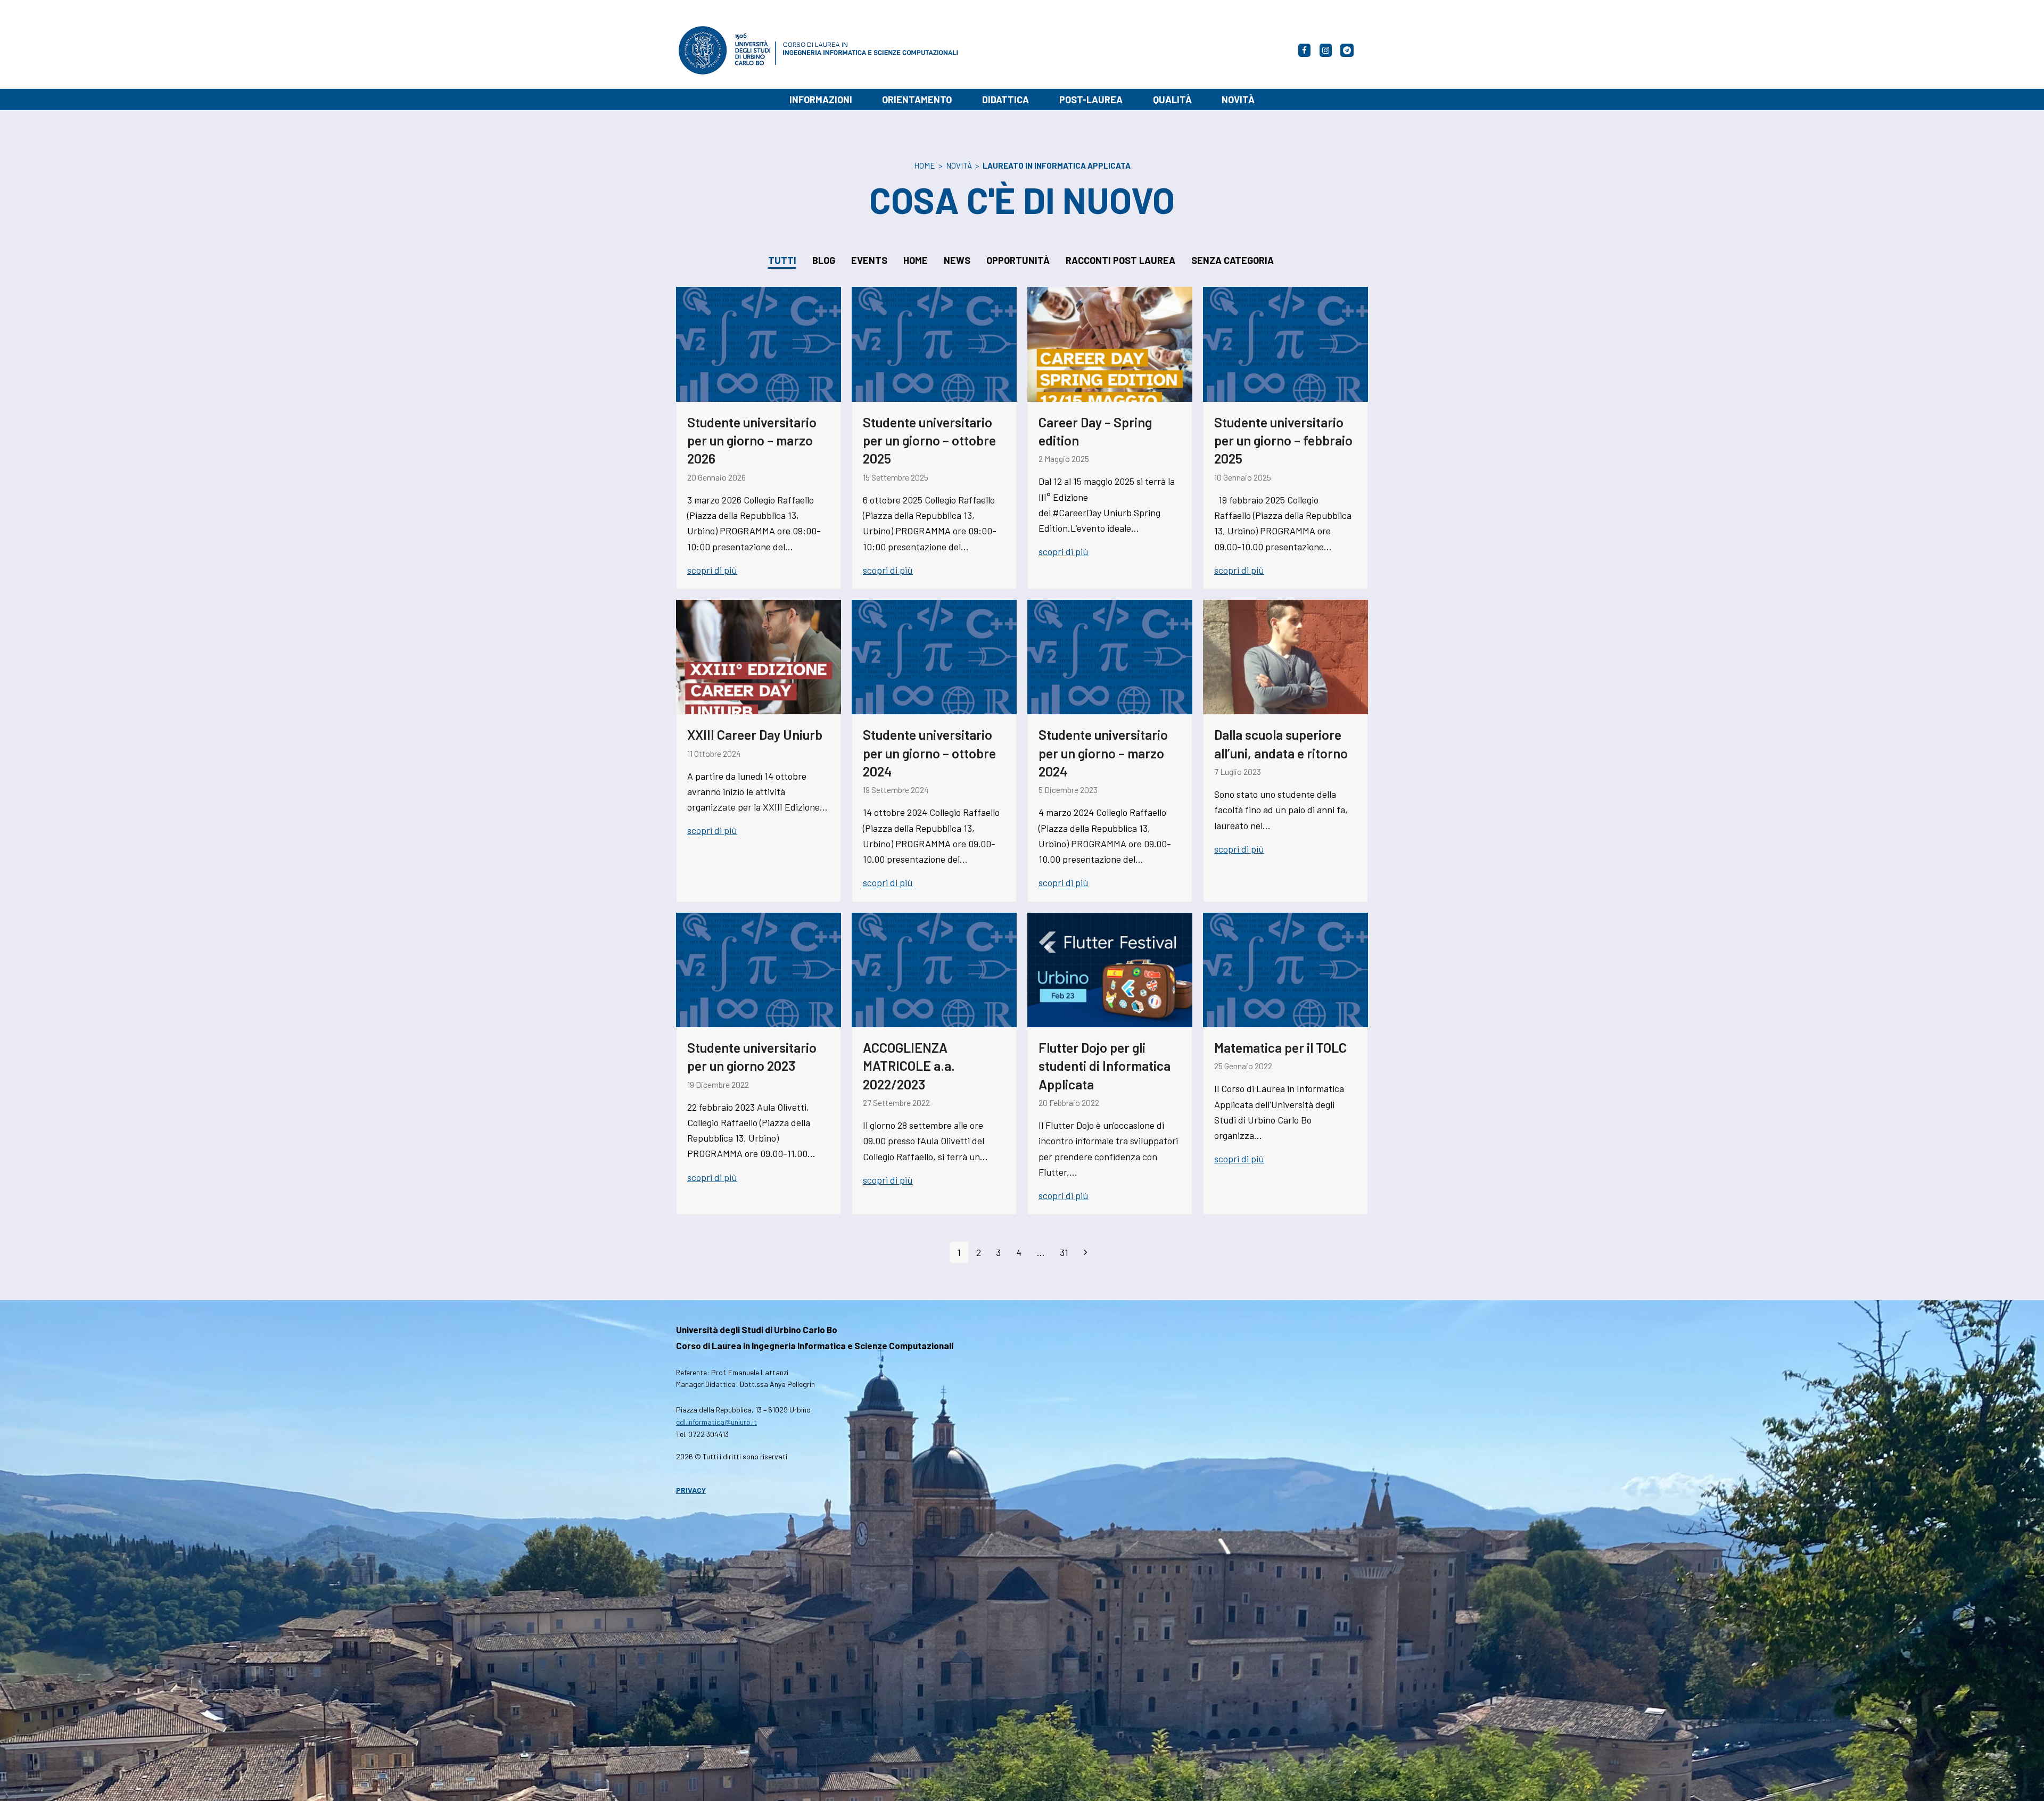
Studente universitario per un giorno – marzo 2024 (1103, 753)
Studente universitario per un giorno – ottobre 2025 (929, 440)
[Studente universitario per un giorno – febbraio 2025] (1285, 343)
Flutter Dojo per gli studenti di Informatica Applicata (1105, 1066)
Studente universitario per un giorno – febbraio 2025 (1283, 440)
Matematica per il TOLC (1280, 1047)
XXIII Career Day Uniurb (755, 734)
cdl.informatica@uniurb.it (716, 1422)
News (957, 260)
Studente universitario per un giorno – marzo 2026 (752, 440)
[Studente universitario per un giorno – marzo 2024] (1110, 656)
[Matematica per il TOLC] (1285, 969)
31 (1068, 1255)
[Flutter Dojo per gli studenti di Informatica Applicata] (1110, 969)
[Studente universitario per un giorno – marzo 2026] (759, 343)
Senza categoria (1233, 260)
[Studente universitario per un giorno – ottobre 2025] (934, 343)
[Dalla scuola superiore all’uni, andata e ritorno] (1285, 656)
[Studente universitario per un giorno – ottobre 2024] (934, 656)
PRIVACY (691, 1490)
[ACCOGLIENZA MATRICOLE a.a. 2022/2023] (934, 969)
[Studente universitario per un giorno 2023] (759, 969)
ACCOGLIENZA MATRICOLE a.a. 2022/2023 (909, 1066)
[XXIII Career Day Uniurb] (759, 656)
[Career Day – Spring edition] (1110, 343)
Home (916, 260)
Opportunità (1018, 260)
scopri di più (712, 570)
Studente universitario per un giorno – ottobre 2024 (929, 753)
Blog (824, 260)
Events (869, 260)
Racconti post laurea (1120, 260)
